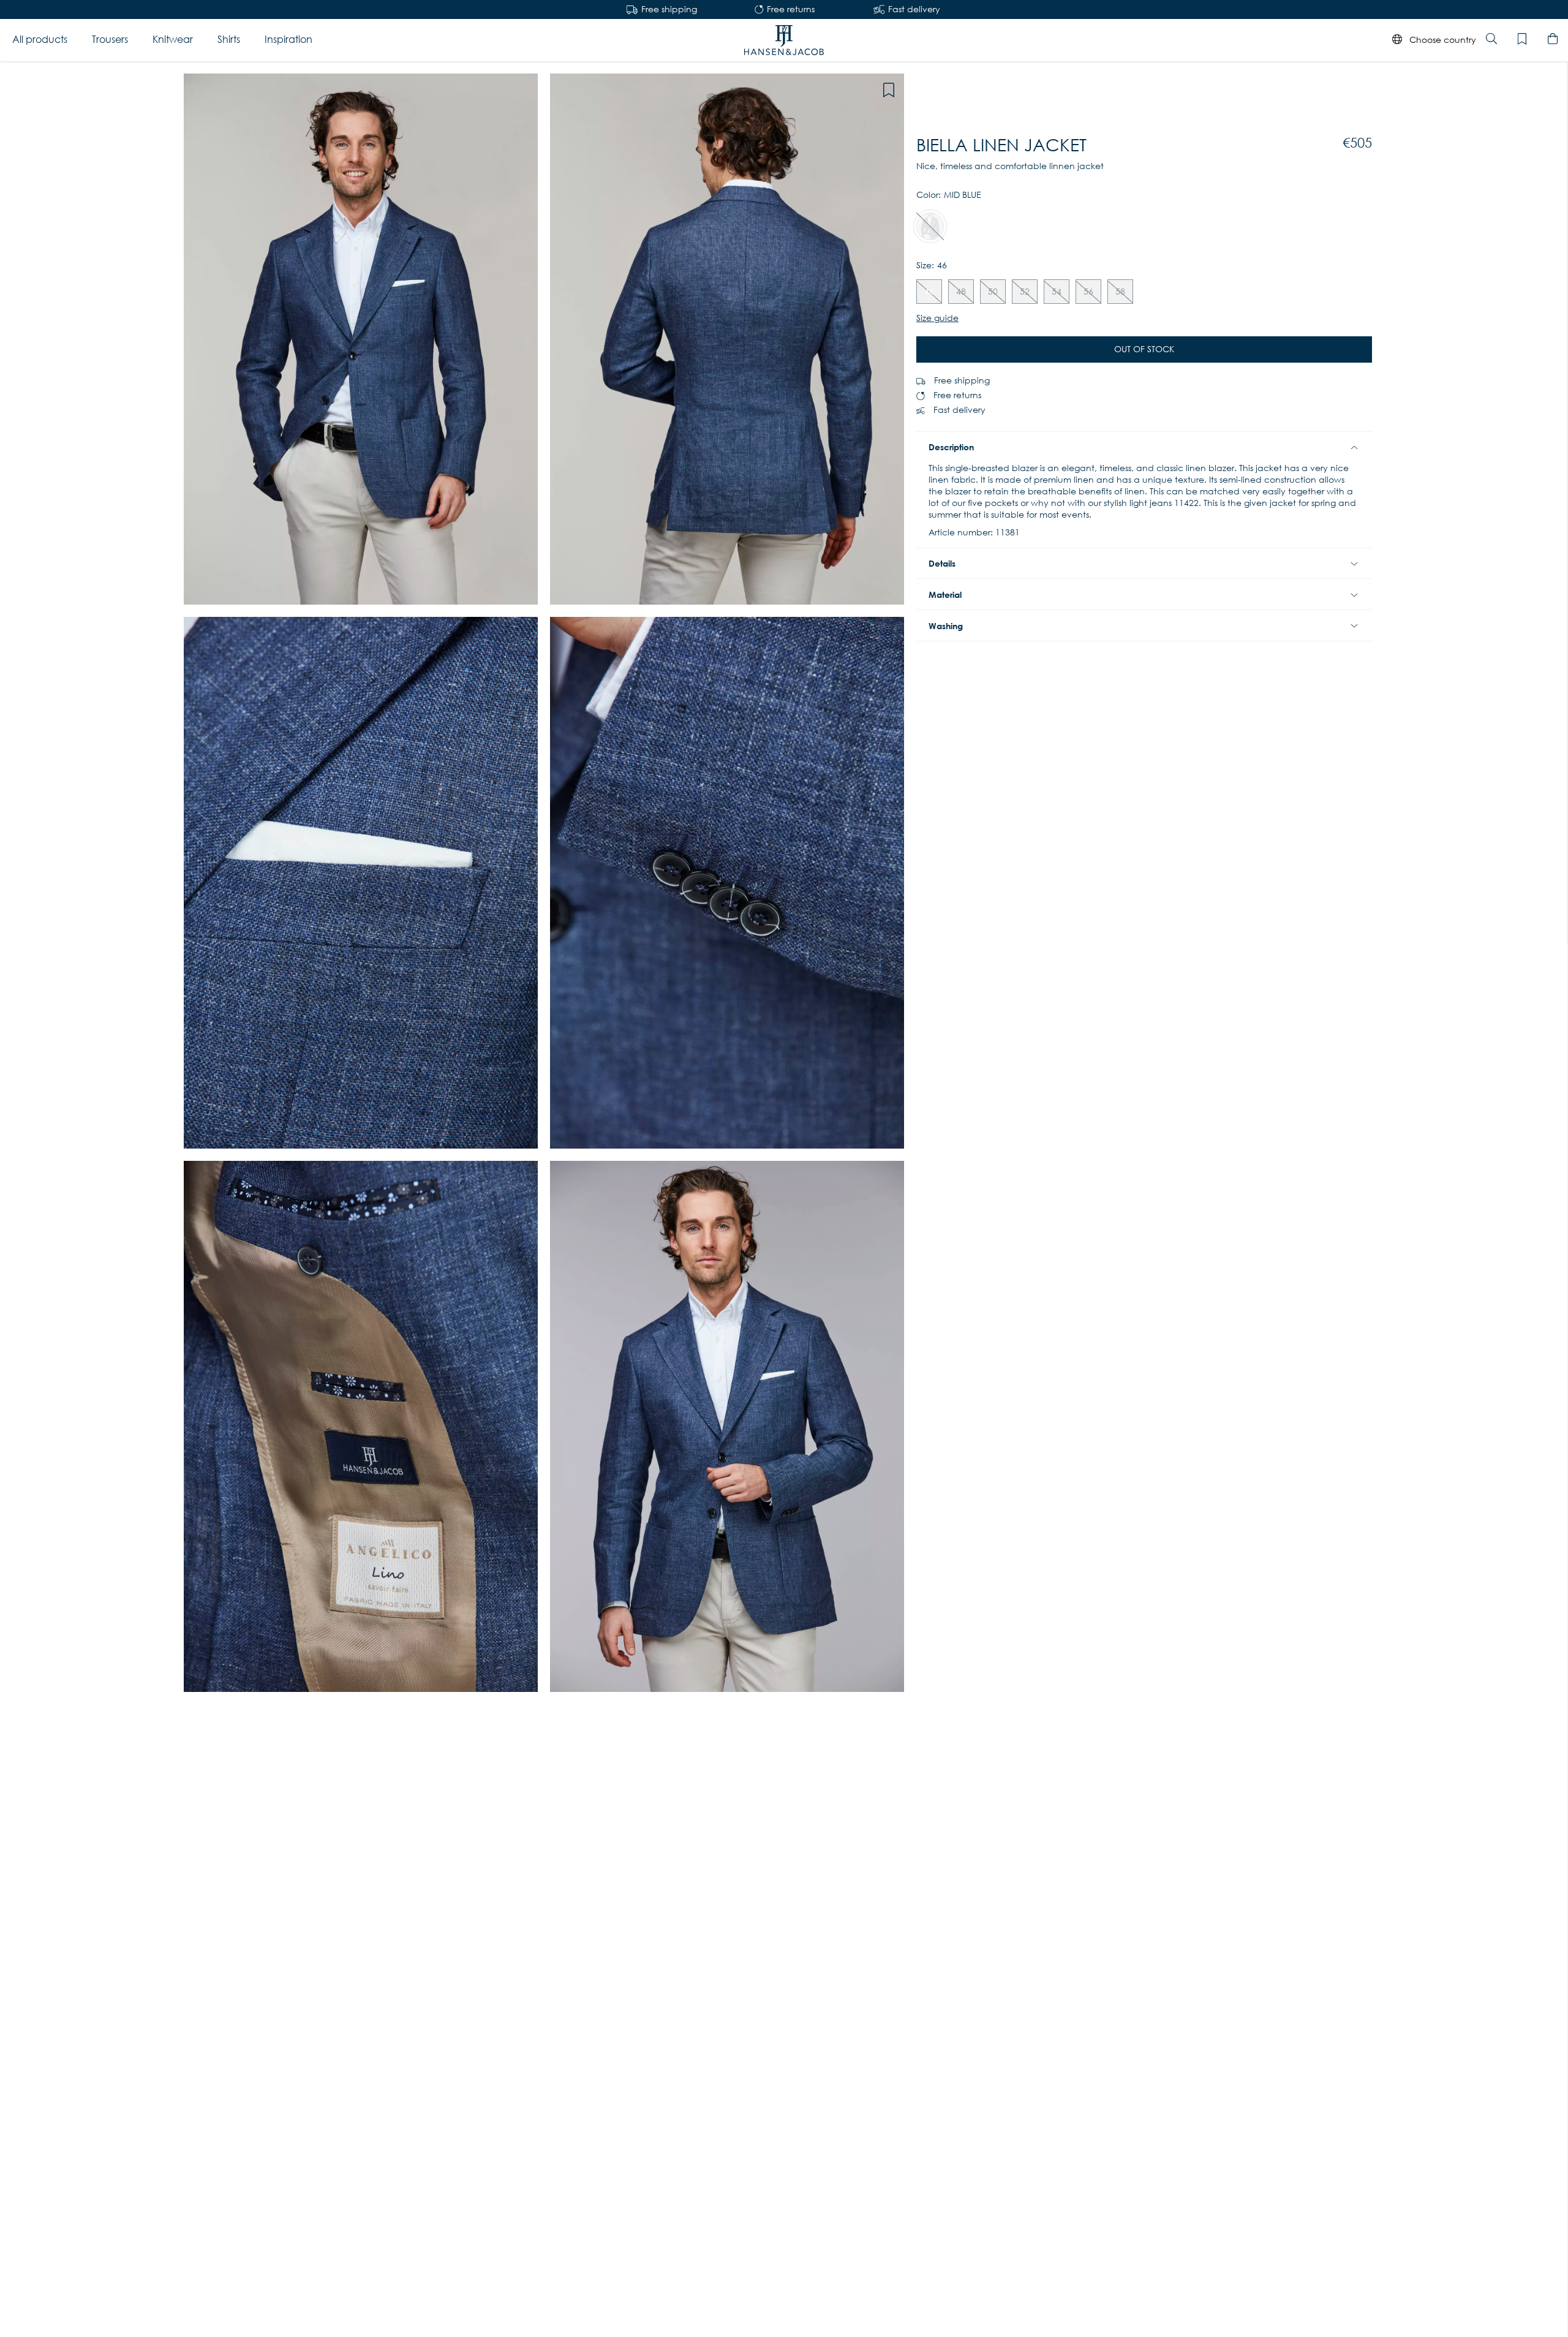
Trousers (110, 40)
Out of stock (1144, 349)
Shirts (229, 40)
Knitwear (173, 40)
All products (40, 40)
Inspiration (288, 40)
